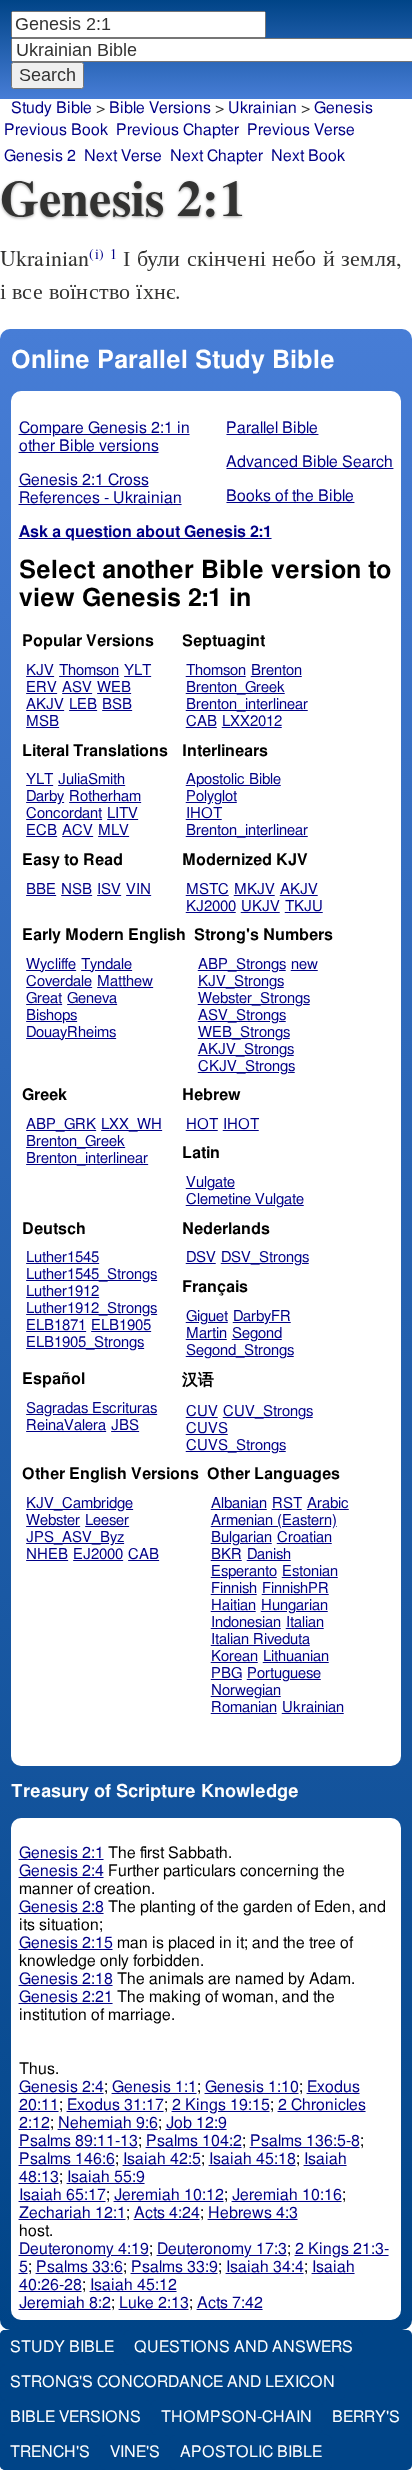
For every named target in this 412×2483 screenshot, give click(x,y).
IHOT (204, 813)
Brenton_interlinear (247, 704)
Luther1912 (62, 1291)
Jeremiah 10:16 (287, 2195)
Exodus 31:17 (115, 2105)
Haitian (233, 1605)
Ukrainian (313, 1707)
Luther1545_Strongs (91, 1274)
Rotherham (105, 796)
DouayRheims (71, 1032)
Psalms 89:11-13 (78, 2141)
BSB (117, 704)
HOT (202, 1124)
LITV (122, 813)
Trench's (50, 2452)
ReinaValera (66, 1425)
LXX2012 (252, 721)
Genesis (343, 108)
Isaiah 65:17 (62, 2195)
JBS (125, 1425)
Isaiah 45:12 (133, 2285)
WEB (114, 687)
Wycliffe (51, 964)
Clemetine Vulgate (245, 1199)
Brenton (276, 670)
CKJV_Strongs (246, 1066)
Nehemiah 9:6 (108, 2123)
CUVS (207, 1428)
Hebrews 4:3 (253, 2213)
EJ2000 (98, 1554)
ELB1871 (56, 1325)
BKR (226, 1554)
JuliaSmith (91, 779)
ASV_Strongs (242, 1015)
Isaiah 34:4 (265, 2267)
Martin (206, 1333)
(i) (96, 253)
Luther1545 (62, 1257)
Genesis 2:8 (61, 1907)
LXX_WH (131, 1124)
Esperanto (244, 1571)
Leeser (107, 1520)
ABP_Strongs (242, 964)
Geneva (92, 998)
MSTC (207, 889)
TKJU (304, 906)
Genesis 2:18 (66, 1979)
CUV (202, 1411)
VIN (138, 889)
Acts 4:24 (167, 2213)
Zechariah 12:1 (72, 2213)
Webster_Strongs (254, 998)
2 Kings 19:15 (221, 2105)
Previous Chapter (177, 130)
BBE (41, 889)
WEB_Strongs (244, 1032)
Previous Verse (301, 130)
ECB (41, 830)
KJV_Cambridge (79, 1503)
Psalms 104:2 (194, 2141)
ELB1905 (121, 1325)
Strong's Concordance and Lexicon (172, 2382)
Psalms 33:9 (174, 2267)
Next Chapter (216, 156)
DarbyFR (262, 1316)
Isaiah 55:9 (106, 2177)
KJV (40, 670)
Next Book (308, 156)
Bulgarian (241, 1537)
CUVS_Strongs (236, 1445)
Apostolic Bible (251, 2452)
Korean (234, 1656)
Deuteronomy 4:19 (84, 2249)
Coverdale (59, 981)
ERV (41, 687)
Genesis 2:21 (66, 1997)
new (304, 964)
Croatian (304, 1537)
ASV (77, 687)
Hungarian (294, 1605)
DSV (201, 1257)
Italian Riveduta (260, 1639)
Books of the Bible (290, 496)
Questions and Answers (243, 2347)
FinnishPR (295, 1588)
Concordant (64, 813)
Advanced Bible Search (309, 462)
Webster (53, 1520)
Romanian (244, 1707)
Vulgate (210, 1182)
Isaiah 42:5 (162, 2159)
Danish (269, 1554)
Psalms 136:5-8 (305, 2141)
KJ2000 (211, 906)
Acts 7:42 (230, 2303)
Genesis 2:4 (61, 1871)
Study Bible (51, 108)
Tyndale (106, 964)
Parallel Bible (272, 428)
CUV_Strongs (268, 1411)
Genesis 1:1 (154, 2087)
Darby (45, 796)
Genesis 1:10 (252, 2087)
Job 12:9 (196, 2123)
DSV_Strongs (265, 1257)
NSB (76, 889)
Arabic (328, 1503)
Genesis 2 (40, 156)
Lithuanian (296, 1656)
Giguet (207, 1316)
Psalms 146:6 (67, 2159)
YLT (137, 670)
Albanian (239, 1503)
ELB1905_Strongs (85, 1342)
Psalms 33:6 (79, 2267)
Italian (305, 1622)
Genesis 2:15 (66, 1943)
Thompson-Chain (236, 2417)
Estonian (310, 1571)
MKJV (254, 889)
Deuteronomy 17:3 (222, 2249)
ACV (77, 830)
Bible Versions (160, 108)
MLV (113, 830)
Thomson (89, 670)
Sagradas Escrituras (91, 1408)
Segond (257, 1333)
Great (44, 998)
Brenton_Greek (235, 687)
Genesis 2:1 (61, 1853)
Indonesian (246, 1622)
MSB (42, 721)
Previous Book (56, 130)
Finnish (234, 1588)
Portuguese (284, 1673)
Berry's (366, 2417)
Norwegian (246, 1690)
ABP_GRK (61, 1124)
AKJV (45, 704)
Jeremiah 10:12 (169, 2195)
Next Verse (123, 156)
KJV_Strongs (241, 981)
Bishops (51, 1015)
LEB (83, 704)
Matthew (125, 981)
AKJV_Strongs (246, 1049)
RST (287, 1503)
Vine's (135, 2452)
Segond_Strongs (240, 1350)
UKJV (260, 906)
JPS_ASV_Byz (75, 1537)
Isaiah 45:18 (252, 2159)
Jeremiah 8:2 (65, 2303)
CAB (201, 721)
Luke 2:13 (154, 2303)
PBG (226, 1673)
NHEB (47, 1554)
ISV (109, 889)
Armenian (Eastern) (274, 1520)
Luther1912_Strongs (91, 1308)
